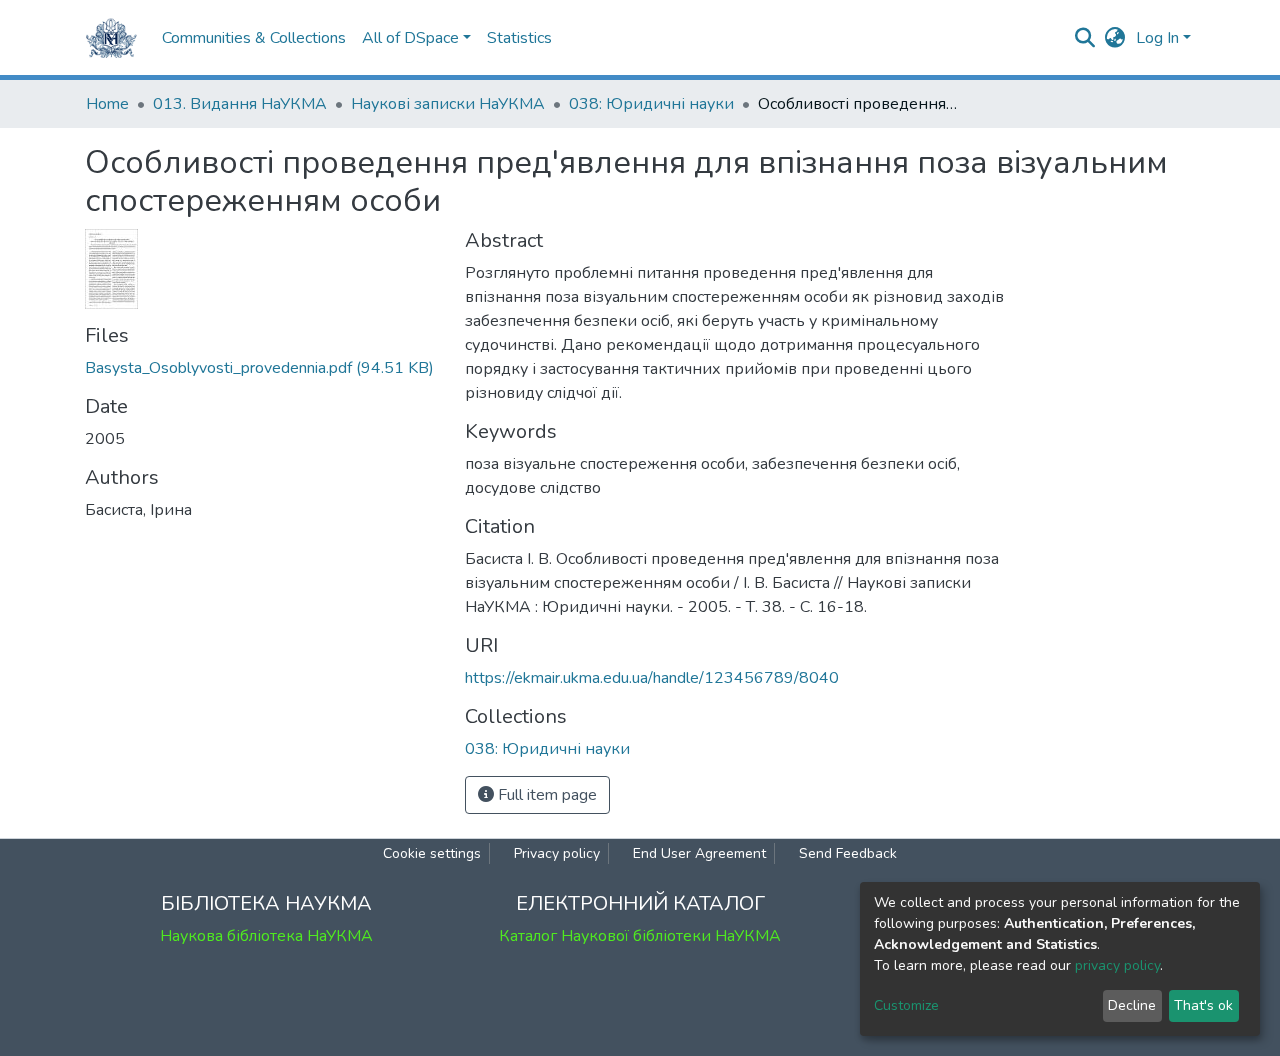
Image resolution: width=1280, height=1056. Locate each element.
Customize (906, 1005)
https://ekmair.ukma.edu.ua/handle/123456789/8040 (652, 678)
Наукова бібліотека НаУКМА (266, 936)
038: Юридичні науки (651, 104)
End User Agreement (699, 853)
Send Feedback (848, 853)
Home (107, 104)
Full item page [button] (545, 795)
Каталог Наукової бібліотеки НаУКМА (640, 936)
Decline (1132, 1005)
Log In (1157, 38)
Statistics (519, 38)
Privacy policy (557, 853)
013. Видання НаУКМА (240, 104)
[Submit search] (1085, 38)
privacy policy (1117, 965)
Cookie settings (432, 853)
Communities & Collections (254, 38)
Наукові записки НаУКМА (448, 104)
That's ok (1203, 1005)
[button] (1115, 38)
